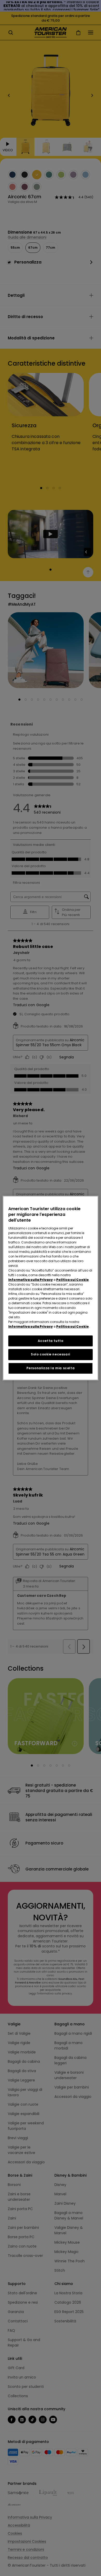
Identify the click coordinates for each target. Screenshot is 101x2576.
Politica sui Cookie (73, 1280)
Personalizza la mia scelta (51, 1368)
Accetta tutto (51, 1341)
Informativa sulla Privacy (31, 1280)
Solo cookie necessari (51, 1355)
